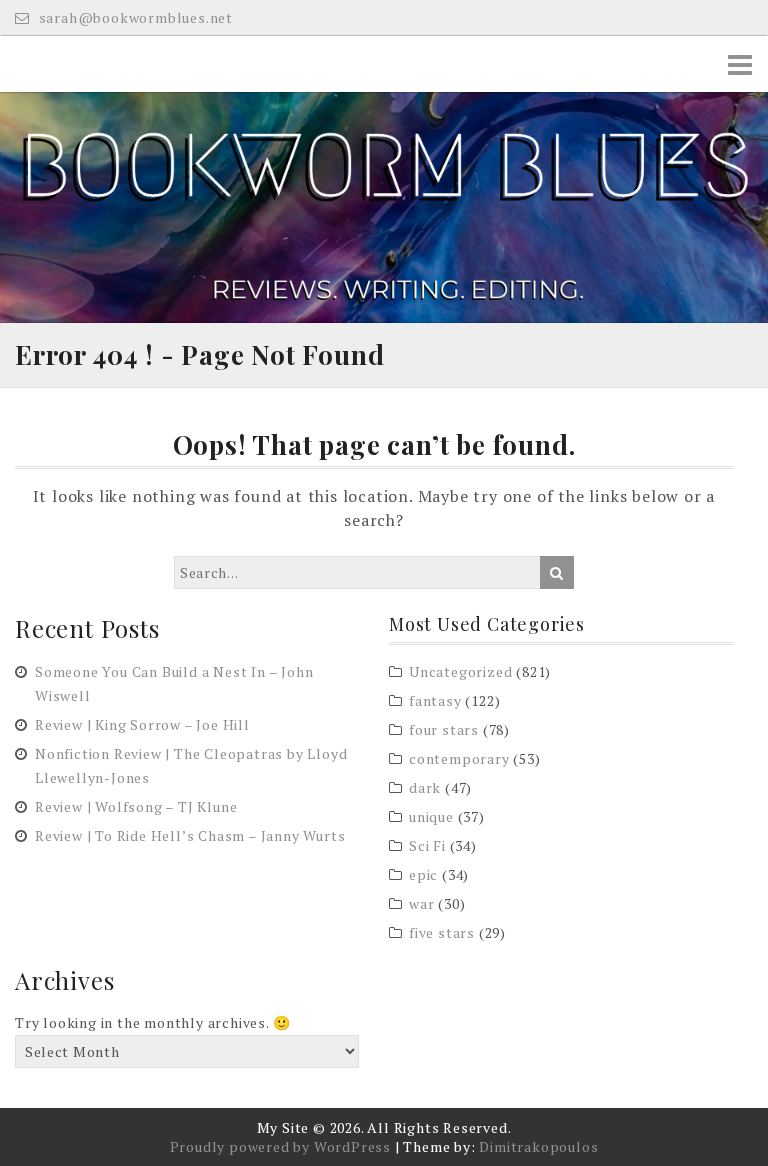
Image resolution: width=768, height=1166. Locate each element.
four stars (444, 729)
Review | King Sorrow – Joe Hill (142, 724)
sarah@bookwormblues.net (134, 17)
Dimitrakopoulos (538, 1146)
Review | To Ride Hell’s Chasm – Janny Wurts (190, 835)
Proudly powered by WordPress (280, 1146)
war (421, 903)
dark (425, 787)
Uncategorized (460, 671)
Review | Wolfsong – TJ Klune (136, 806)
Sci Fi (427, 845)
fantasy (435, 700)
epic (423, 874)
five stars (442, 932)
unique (431, 816)
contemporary (459, 758)
